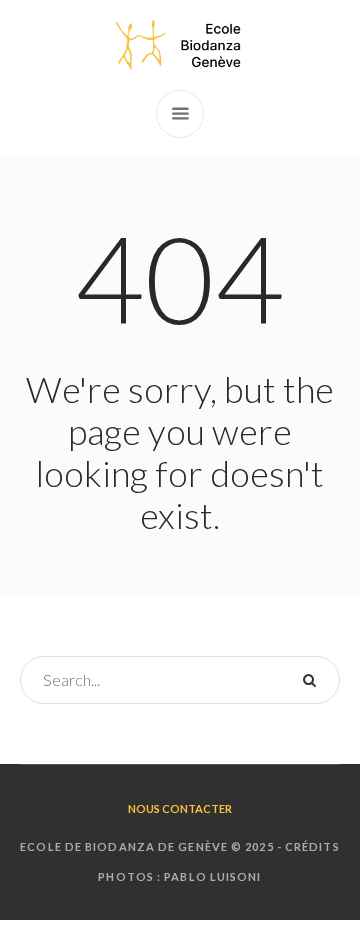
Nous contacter (180, 808)
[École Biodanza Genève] (179, 45)
